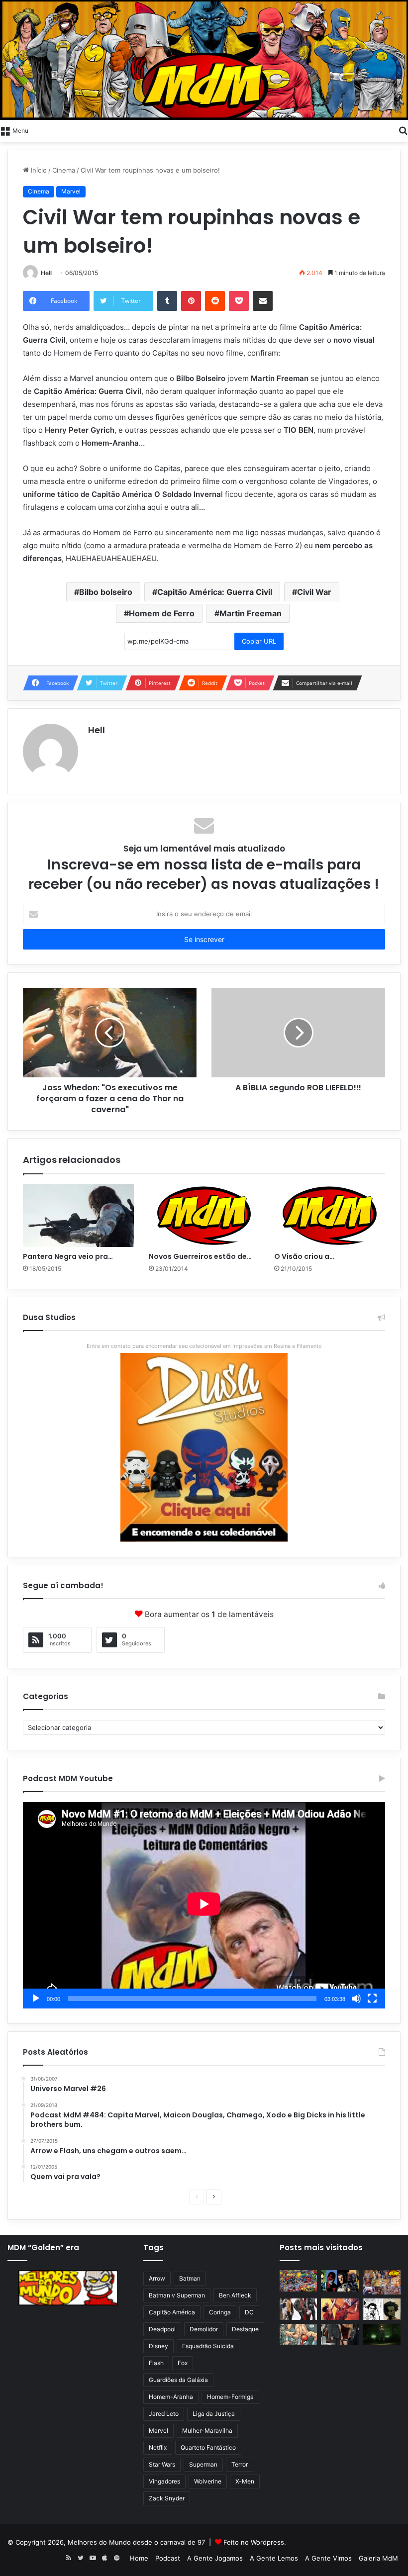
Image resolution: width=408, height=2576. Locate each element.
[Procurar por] (403, 130)
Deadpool (162, 2329)
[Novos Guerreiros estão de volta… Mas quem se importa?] (204, 1216)
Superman (203, 2464)
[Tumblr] (167, 301)
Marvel (71, 191)
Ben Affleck (235, 2295)
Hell (46, 273)
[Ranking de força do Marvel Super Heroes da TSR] (340, 2281)
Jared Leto (164, 2414)
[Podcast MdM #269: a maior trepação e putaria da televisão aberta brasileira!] (382, 2282)
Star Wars (162, 2464)
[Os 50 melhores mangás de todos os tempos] (340, 2309)
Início (38, 170)
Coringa (220, 2312)
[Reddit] (215, 301)
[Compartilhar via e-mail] (263, 301)
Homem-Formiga (230, 2397)
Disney (158, 2346)
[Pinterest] (191, 301)
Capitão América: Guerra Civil (215, 592)
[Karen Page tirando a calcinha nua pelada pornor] (340, 2335)
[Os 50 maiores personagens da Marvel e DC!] (299, 2281)
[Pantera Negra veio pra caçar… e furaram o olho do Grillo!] (78, 1216)
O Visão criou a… (304, 1256)
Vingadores (164, 2481)
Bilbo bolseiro (106, 592)
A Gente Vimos (328, 2558)
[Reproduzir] (36, 1999)
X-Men (245, 2481)
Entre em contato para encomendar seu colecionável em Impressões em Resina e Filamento (204, 1346)
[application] (204, 1905)
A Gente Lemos (274, 2558)
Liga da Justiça (214, 2414)
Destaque (245, 2329)
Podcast (168, 2558)
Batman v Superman (177, 2295)
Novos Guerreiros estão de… (200, 1256)
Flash (156, 2363)
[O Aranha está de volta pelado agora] (299, 2335)
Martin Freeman (251, 613)
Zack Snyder (167, 2498)
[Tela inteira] (372, 1999)
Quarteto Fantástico (208, 2447)
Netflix (158, 2447)
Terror (240, 2464)
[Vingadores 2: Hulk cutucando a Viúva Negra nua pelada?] (299, 2309)
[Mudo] (356, 1999)
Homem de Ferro (162, 613)
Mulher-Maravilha (207, 2431)
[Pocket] (239, 301)
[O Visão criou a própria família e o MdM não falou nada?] (330, 1216)
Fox (183, 2363)
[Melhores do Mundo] (204, 60)
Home (139, 2558)
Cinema (64, 170)
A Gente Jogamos (215, 2558)
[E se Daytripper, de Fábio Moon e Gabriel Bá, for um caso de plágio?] (382, 2309)
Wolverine (208, 2481)
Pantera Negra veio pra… (68, 1256)
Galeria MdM (378, 2558)
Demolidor (204, 2329)
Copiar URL (259, 641)
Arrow (157, 2278)
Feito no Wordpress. (255, 2542)
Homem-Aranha (171, 2397)
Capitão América (172, 2312)
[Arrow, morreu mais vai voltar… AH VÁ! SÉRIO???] (382, 2335)
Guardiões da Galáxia (178, 2380)
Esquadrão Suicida (208, 2346)
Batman (190, 2278)
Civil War (314, 592)
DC (249, 2312)
